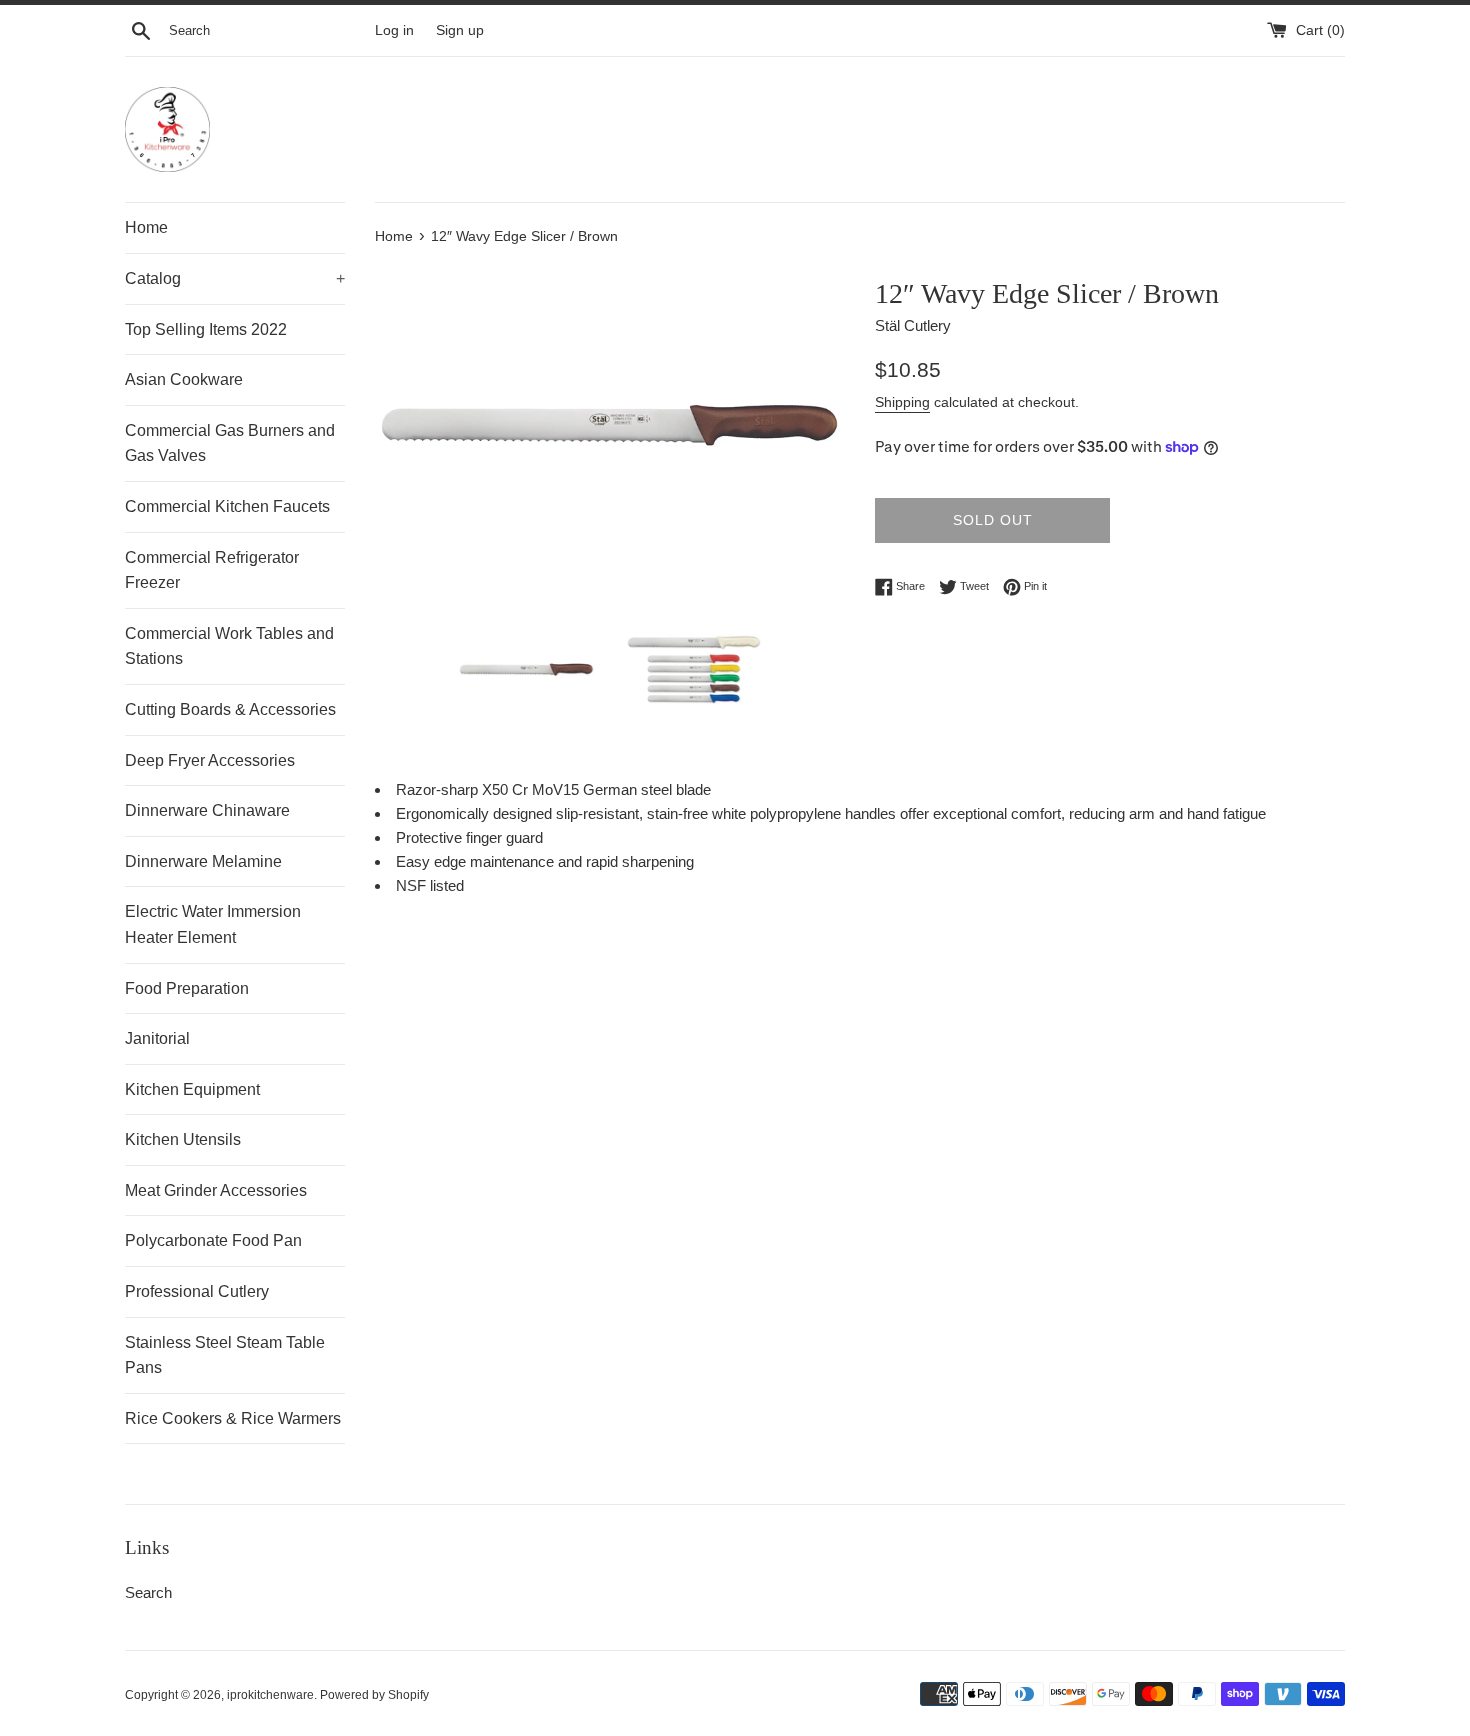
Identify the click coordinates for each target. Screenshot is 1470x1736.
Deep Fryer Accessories (210, 760)
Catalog (235, 278)
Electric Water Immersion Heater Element (213, 924)
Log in (394, 30)
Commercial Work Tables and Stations (229, 646)
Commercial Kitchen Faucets (227, 506)
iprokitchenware (270, 1695)
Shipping (902, 402)
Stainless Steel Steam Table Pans (225, 1355)
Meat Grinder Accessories (216, 1190)
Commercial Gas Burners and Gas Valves (230, 443)
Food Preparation (187, 988)
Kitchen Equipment (192, 1089)
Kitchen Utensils (183, 1139)
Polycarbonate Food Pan (213, 1240)
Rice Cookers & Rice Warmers (233, 1418)
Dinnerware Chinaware (207, 810)
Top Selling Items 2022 (206, 329)
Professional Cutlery (197, 1291)
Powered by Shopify (374, 1695)
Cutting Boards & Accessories (230, 709)
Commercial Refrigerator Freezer (212, 570)
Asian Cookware (184, 379)
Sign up (460, 30)
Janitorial (157, 1038)
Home (146, 227)
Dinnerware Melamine (203, 861)
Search (148, 1592)
